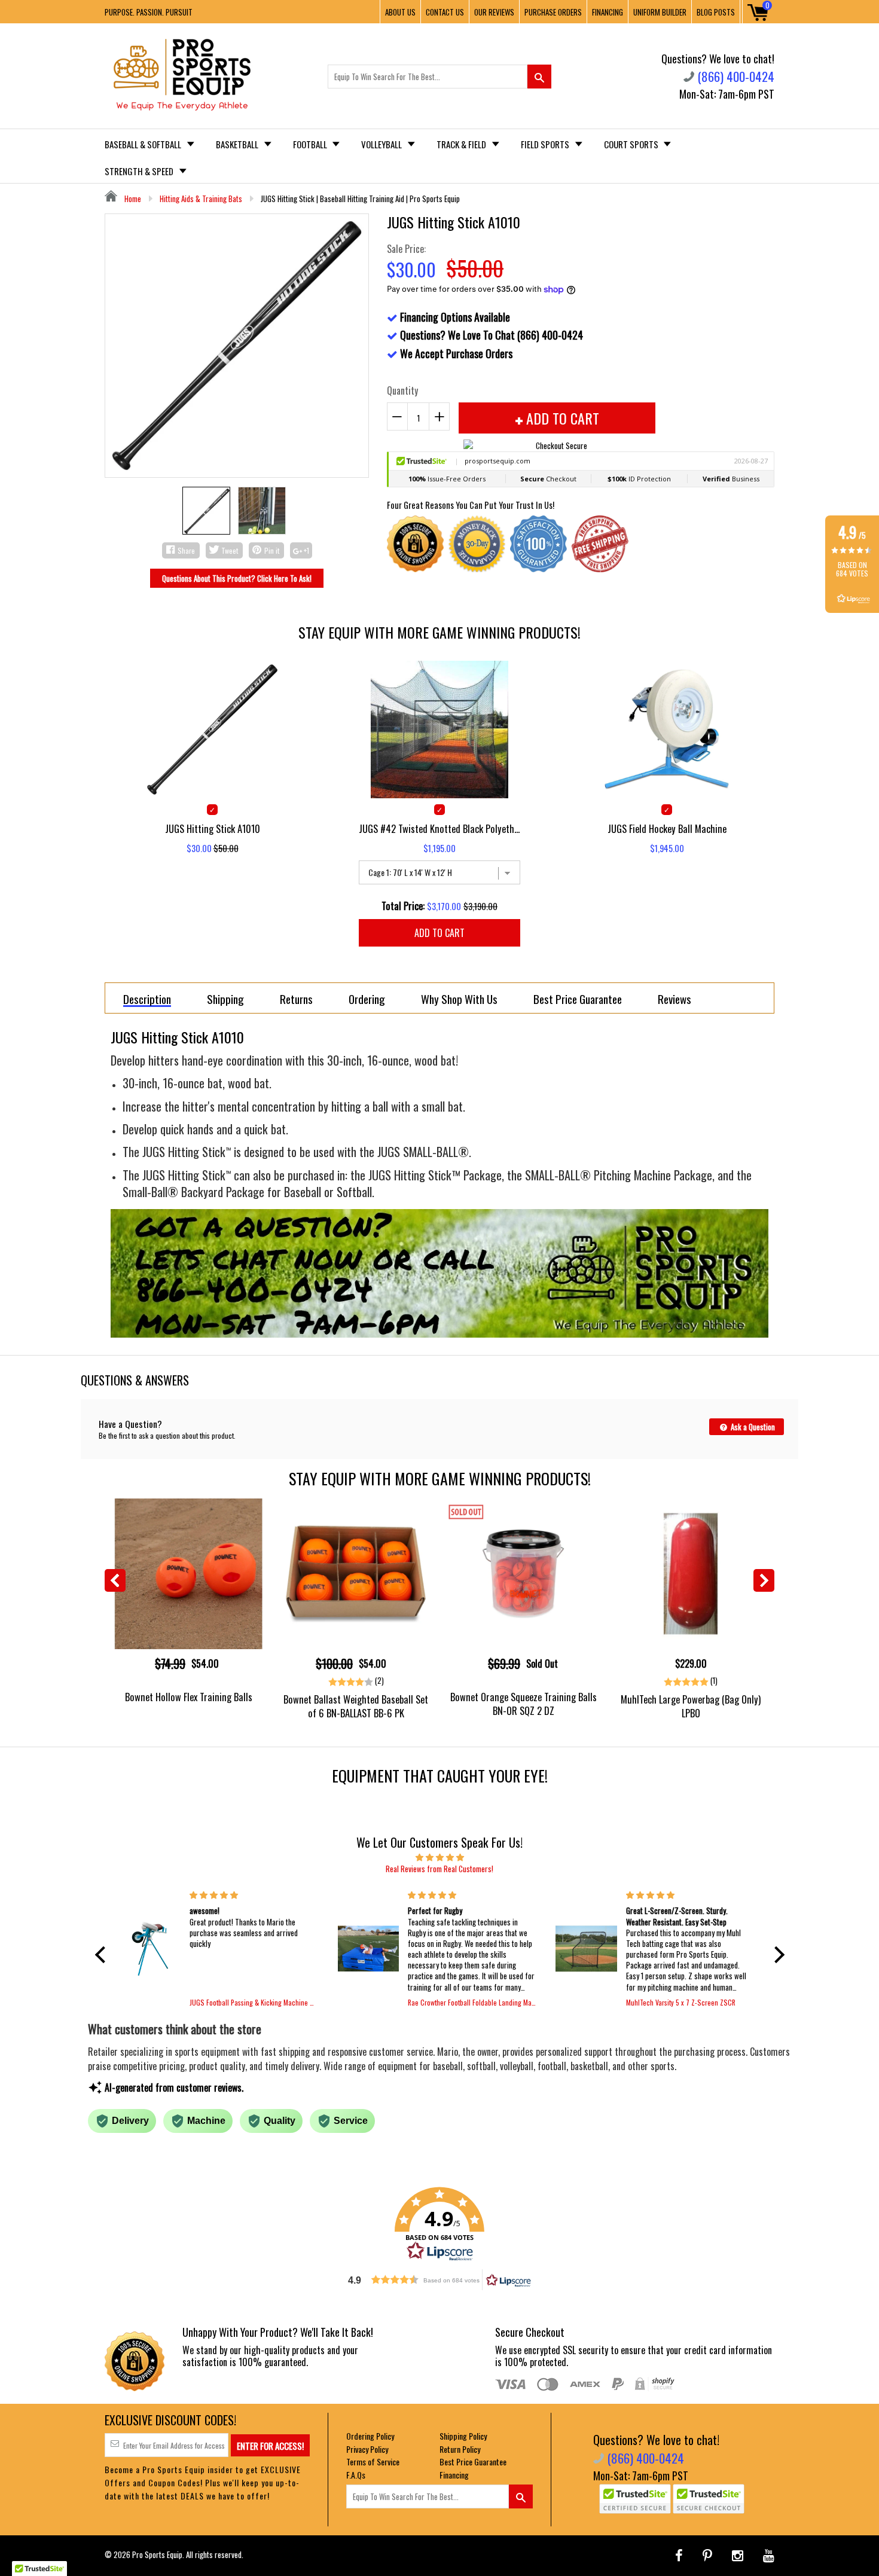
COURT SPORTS (632, 144)
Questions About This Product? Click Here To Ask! (237, 578)
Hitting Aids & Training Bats (201, 199)
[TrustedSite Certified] (635, 2499)
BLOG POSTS (716, 12)
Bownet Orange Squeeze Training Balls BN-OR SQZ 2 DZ (524, 1704)
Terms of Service (373, 2461)
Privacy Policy (367, 2449)
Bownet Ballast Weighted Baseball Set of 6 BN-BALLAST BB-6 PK (356, 1706)
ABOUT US (400, 12)
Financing (454, 2475)
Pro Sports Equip (157, 2554)
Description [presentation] (147, 999)
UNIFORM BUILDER (660, 12)
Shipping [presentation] (225, 999)
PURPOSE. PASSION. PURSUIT (149, 12)
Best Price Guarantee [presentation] (578, 999)
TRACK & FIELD (462, 144)
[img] (440, 1857)
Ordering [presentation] (367, 999)
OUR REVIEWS (494, 12)
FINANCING (608, 12)
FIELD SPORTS (546, 144)
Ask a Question (752, 1427)
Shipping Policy (463, 2436)
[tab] (147, 998)
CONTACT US (445, 12)
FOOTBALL (311, 144)
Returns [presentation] (296, 999)
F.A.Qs (356, 2475)
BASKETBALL (238, 144)
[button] (103, 1955)
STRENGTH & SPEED (140, 171)
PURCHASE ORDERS (553, 12)
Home (132, 199)
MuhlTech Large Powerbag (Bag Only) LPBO (691, 1706)
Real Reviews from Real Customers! (439, 1869)
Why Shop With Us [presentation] (459, 999)
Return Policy (460, 2449)
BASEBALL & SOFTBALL (144, 144)
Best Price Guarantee (473, 2461)
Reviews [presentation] (674, 999)
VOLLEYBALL (382, 144)
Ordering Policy (370, 2436)
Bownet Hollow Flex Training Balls (189, 1697)
